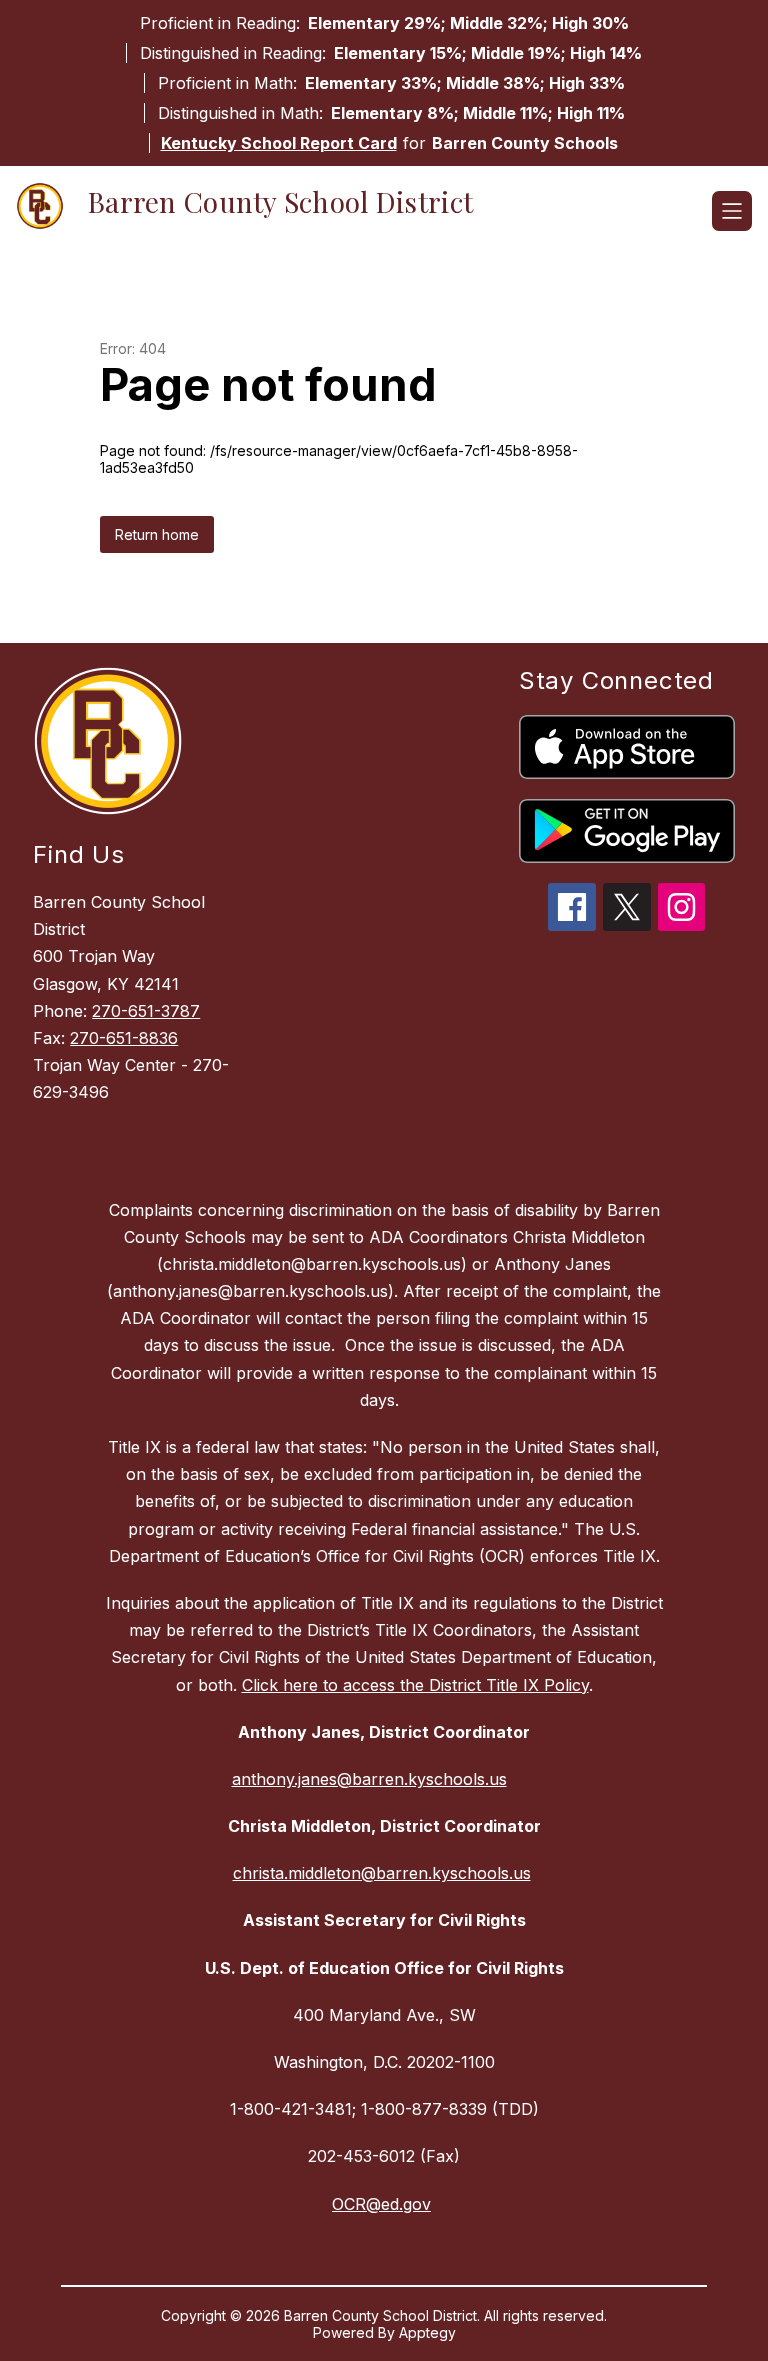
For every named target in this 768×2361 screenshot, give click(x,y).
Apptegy (427, 2332)
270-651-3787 (146, 1011)
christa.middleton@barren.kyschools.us (382, 1873)
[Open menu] (732, 211)
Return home (157, 534)
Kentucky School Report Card (279, 143)
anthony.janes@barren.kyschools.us (369, 1779)
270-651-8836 (124, 1038)
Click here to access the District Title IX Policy (415, 1685)
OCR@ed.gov (381, 2204)
